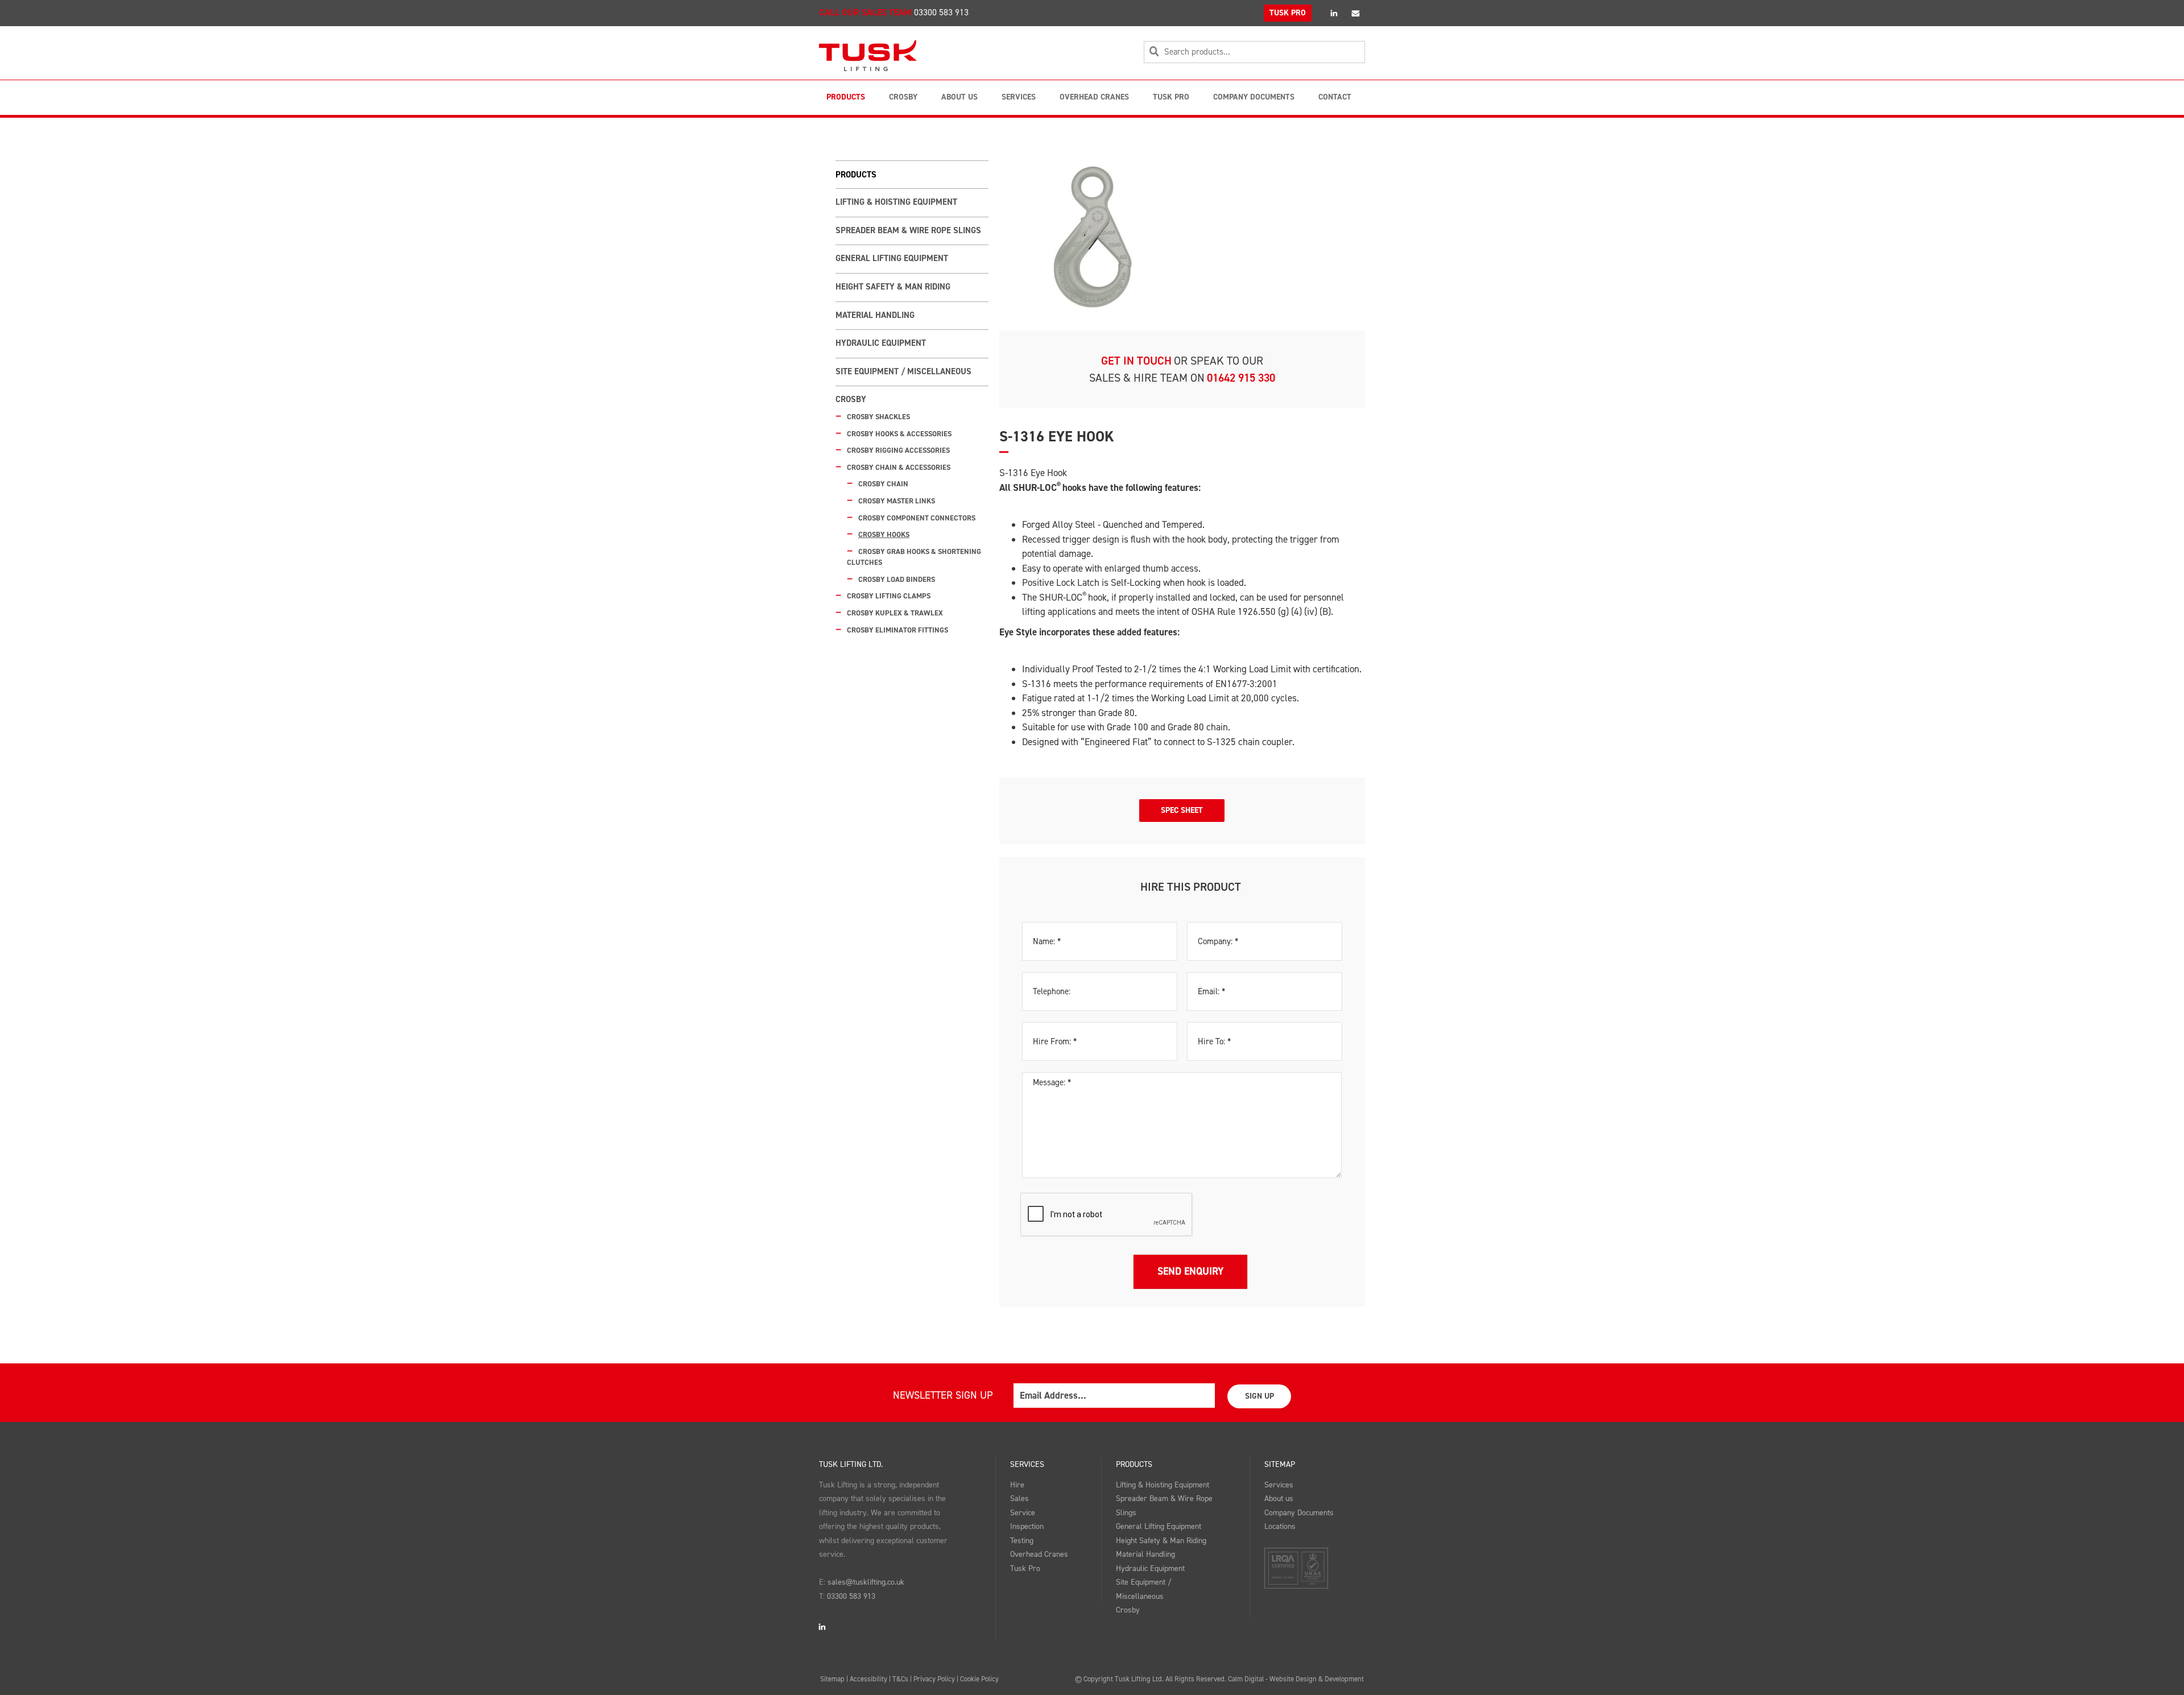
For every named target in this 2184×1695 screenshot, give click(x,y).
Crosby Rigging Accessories (898, 450)
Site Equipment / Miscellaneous (903, 371)
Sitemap (1280, 1464)
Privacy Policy (934, 1679)
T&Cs (900, 1679)
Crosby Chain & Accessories (899, 467)
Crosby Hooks (884, 534)
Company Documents (1254, 97)
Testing (1022, 1541)
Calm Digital (1246, 1679)
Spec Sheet (1182, 810)
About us (1279, 1498)
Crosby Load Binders (897, 579)
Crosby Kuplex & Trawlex (895, 613)
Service (1023, 1513)
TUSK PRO (1288, 13)
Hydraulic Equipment (881, 343)
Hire (1017, 1485)
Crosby (903, 97)
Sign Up (1259, 1396)
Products (846, 97)
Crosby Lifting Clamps (889, 596)
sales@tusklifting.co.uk (866, 1582)
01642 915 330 (1241, 378)
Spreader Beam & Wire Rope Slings (908, 230)
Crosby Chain (883, 484)
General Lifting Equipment (892, 258)
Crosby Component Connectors (917, 518)
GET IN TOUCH (1136, 361)
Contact (1335, 97)
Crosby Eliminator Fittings (897, 630)
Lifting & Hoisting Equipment (896, 202)
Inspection (1027, 1526)
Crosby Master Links (897, 501)
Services (1019, 97)
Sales (1019, 1498)
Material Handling (875, 315)
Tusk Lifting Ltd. (851, 1464)
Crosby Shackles (878, 417)
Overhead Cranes (1094, 97)
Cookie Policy (979, 1679)
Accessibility (868, 1679)
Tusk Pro (1171, 97)
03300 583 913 (941, 12)
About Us (959, 97)
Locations (1280, 1526)
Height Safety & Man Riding (893, 287)
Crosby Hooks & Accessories (899, 434)
